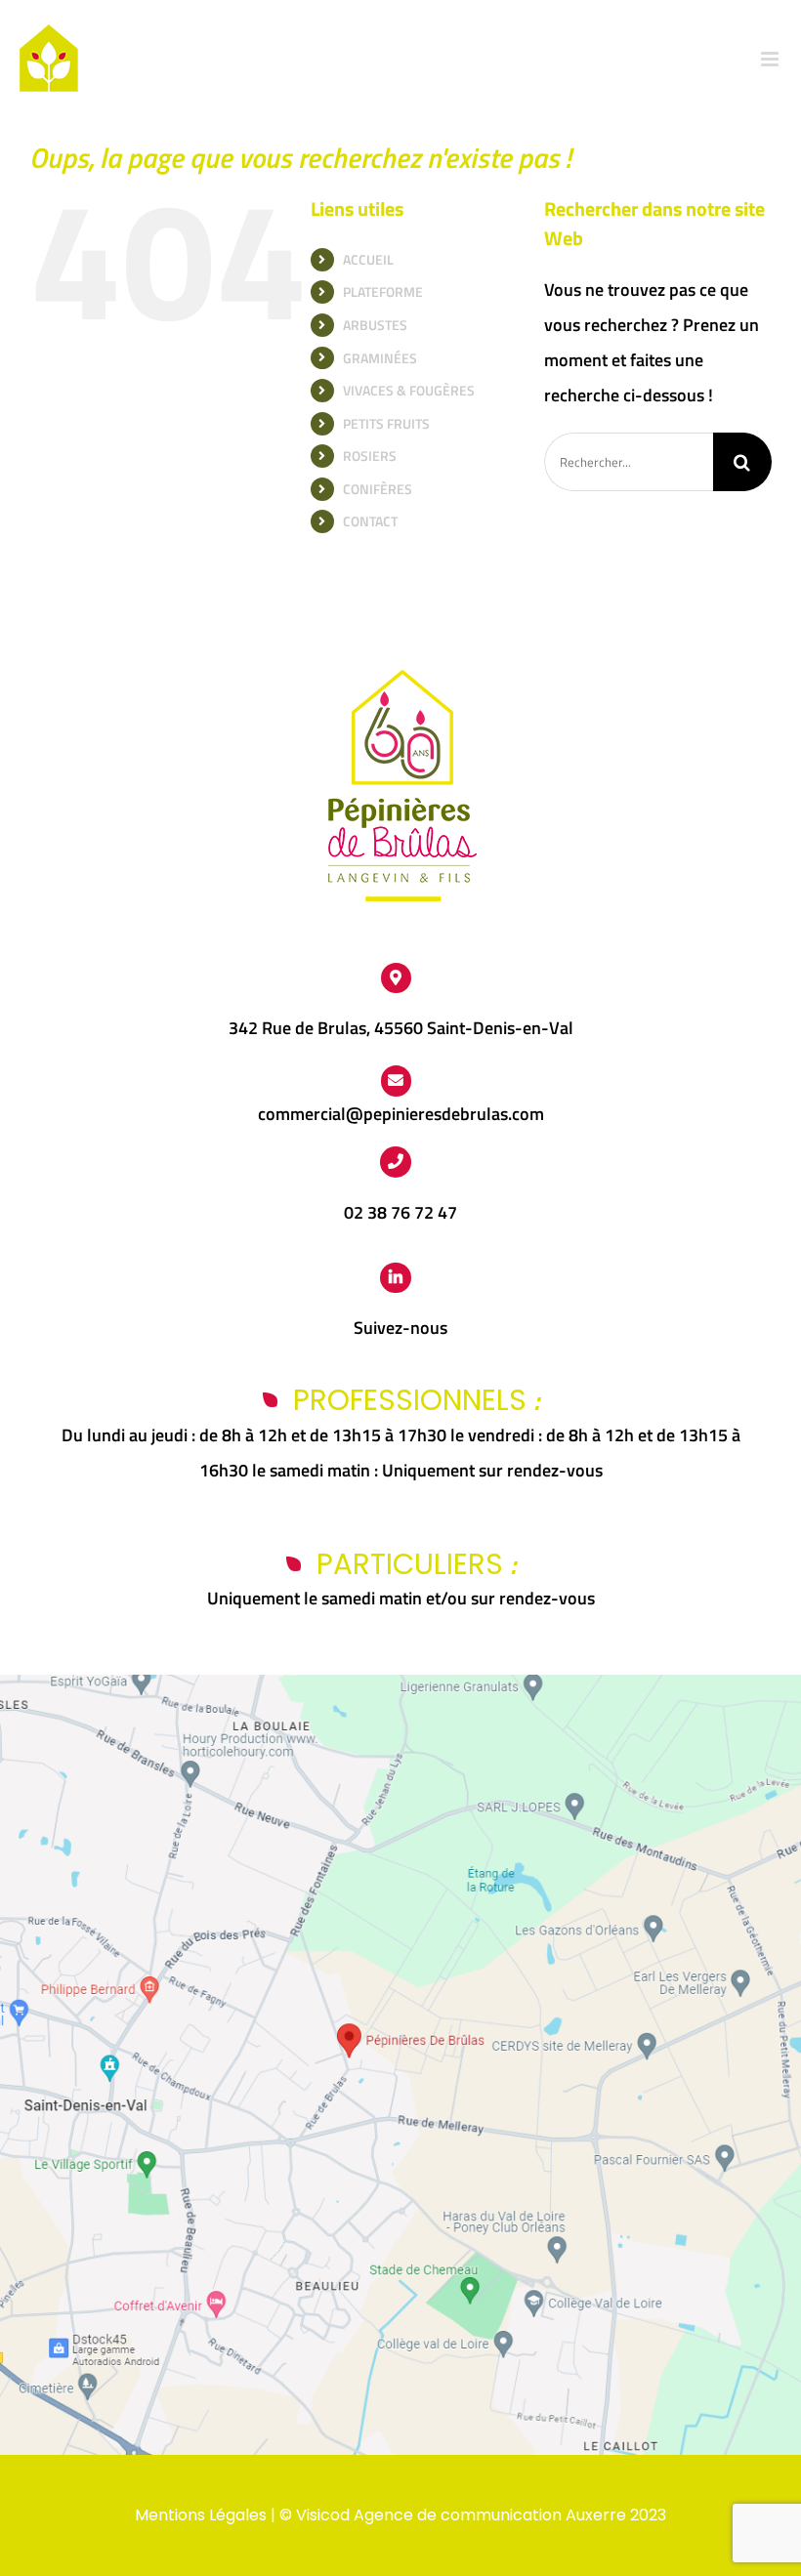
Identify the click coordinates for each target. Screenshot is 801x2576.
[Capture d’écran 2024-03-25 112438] (400, 1683)
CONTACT (370, 521)
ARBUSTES (375, 325)
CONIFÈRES (378, 489)
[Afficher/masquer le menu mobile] (771, 59)
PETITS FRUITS (386, 423)
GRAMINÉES (380, 358)
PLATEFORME (383, 291)
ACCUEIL (368, 259)
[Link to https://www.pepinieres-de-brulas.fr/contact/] (397, 1081)
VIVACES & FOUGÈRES (409, 390)
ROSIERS (370, 456)
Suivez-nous (400, 1328)
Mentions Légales (201, 2515)
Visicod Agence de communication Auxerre (461, 2515)
